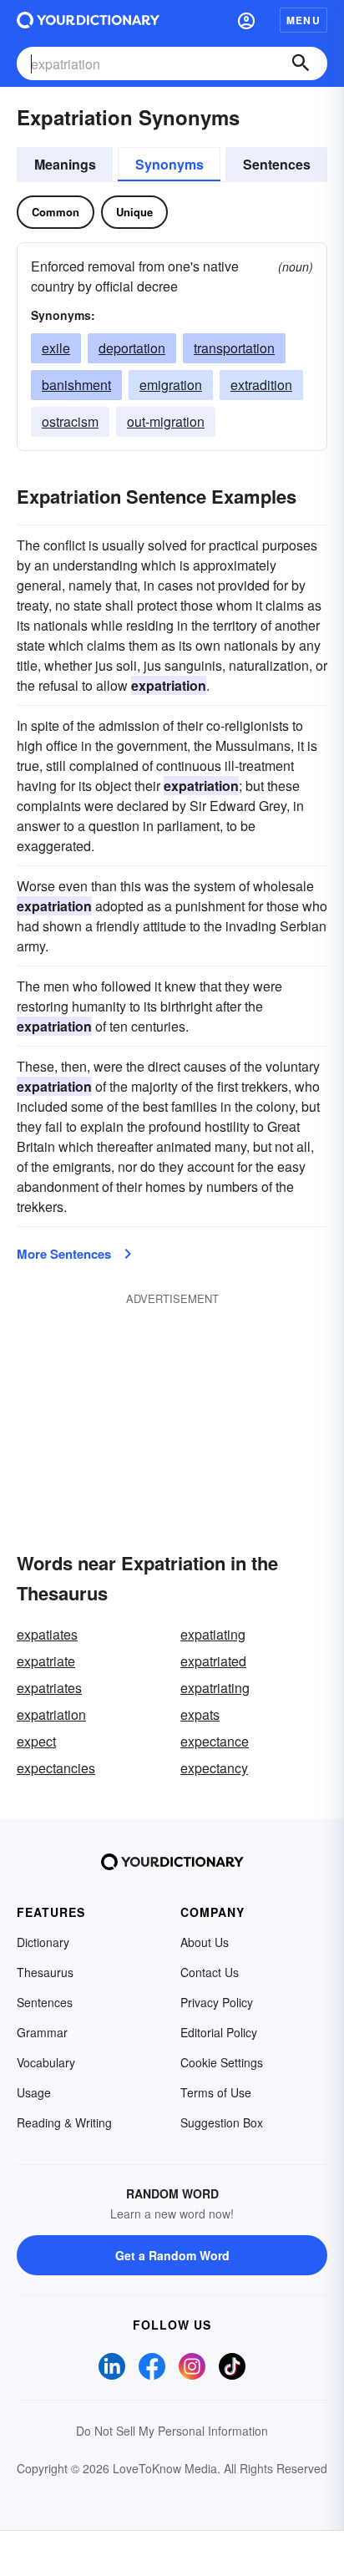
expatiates (47, 1634)
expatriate (46, 1661)
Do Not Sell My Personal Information (172, 2431)
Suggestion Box (222, 2122)
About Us (205, 1942)
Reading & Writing (64, 2122)
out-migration (166, 421)
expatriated (213, 1661)
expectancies (56, 1768)
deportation (132, 348)
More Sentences (64, 1254)
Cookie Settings (222, 2062)
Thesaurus (45, 1972)
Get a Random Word (172, 2255)
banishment (76, 385)
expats (200, 1714)
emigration (171, 385)
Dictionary (43, 1942)
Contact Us (210, 1972)
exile (56, 348)
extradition (261, 385)
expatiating (213, 1634)
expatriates (49, 1688)
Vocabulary (46, 2062)
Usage (34, 2092)
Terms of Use (216, 2092)
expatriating (215, 1688)
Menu (304, 20)
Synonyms (169, 164)
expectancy (214, 1768)
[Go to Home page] (88, 20)
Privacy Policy (217, 2002)
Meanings (65, 164)
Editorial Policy (219, 2032)
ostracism (70, 421)
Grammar (42, 2032)
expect (36, 1741)
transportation (234, 348)
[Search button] (301, 63)
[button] (246, 20)
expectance (215, 1741)
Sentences (277, 164)
